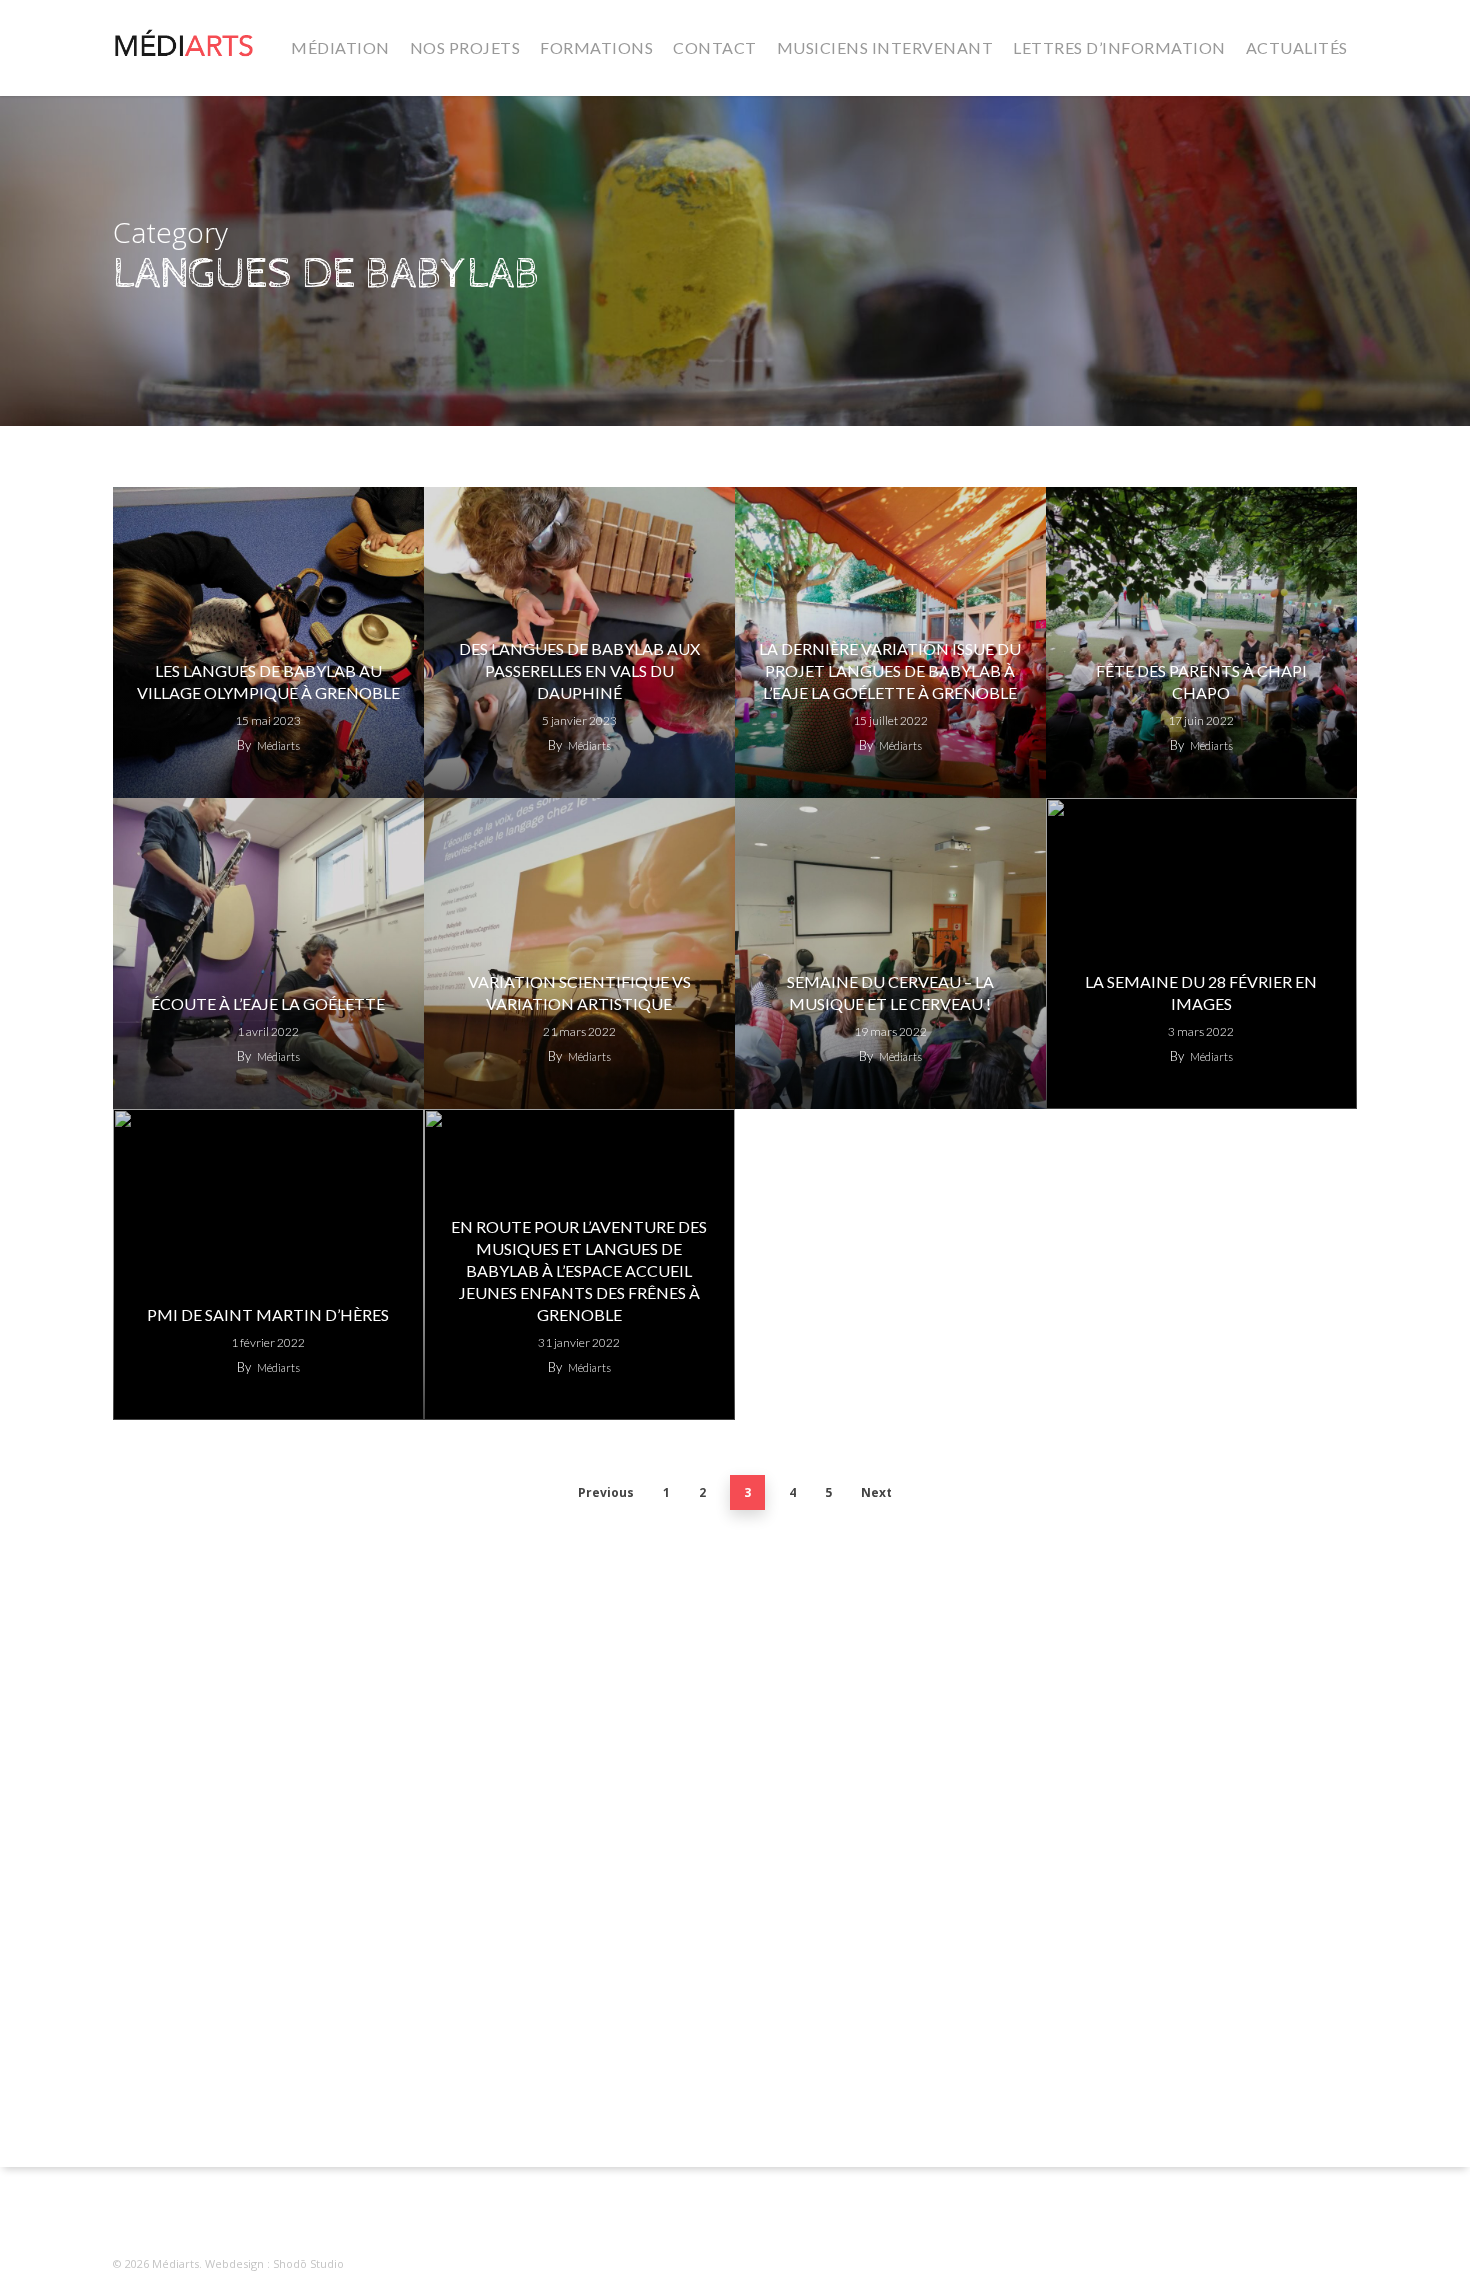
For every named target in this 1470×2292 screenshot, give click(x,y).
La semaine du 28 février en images (1201, 992)
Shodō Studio (308, 2263)
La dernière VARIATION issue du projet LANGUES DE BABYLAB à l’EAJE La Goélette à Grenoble (890, 670)
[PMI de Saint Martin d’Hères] (268, 1264)
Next (876, 1492)
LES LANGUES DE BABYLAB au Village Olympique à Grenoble (268, 681)
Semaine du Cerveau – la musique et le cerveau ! (890, 992)
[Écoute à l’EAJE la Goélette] (268, 953)
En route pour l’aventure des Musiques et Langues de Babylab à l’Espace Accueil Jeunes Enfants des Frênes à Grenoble (579, 1270)
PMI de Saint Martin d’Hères (268, 1314)
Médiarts (278, 745)
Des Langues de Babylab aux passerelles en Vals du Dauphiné (579, 670)
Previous (606, 1492)
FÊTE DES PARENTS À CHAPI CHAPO (1201, 681)
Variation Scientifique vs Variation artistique (579, 992)
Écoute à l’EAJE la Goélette (268, 1003)
